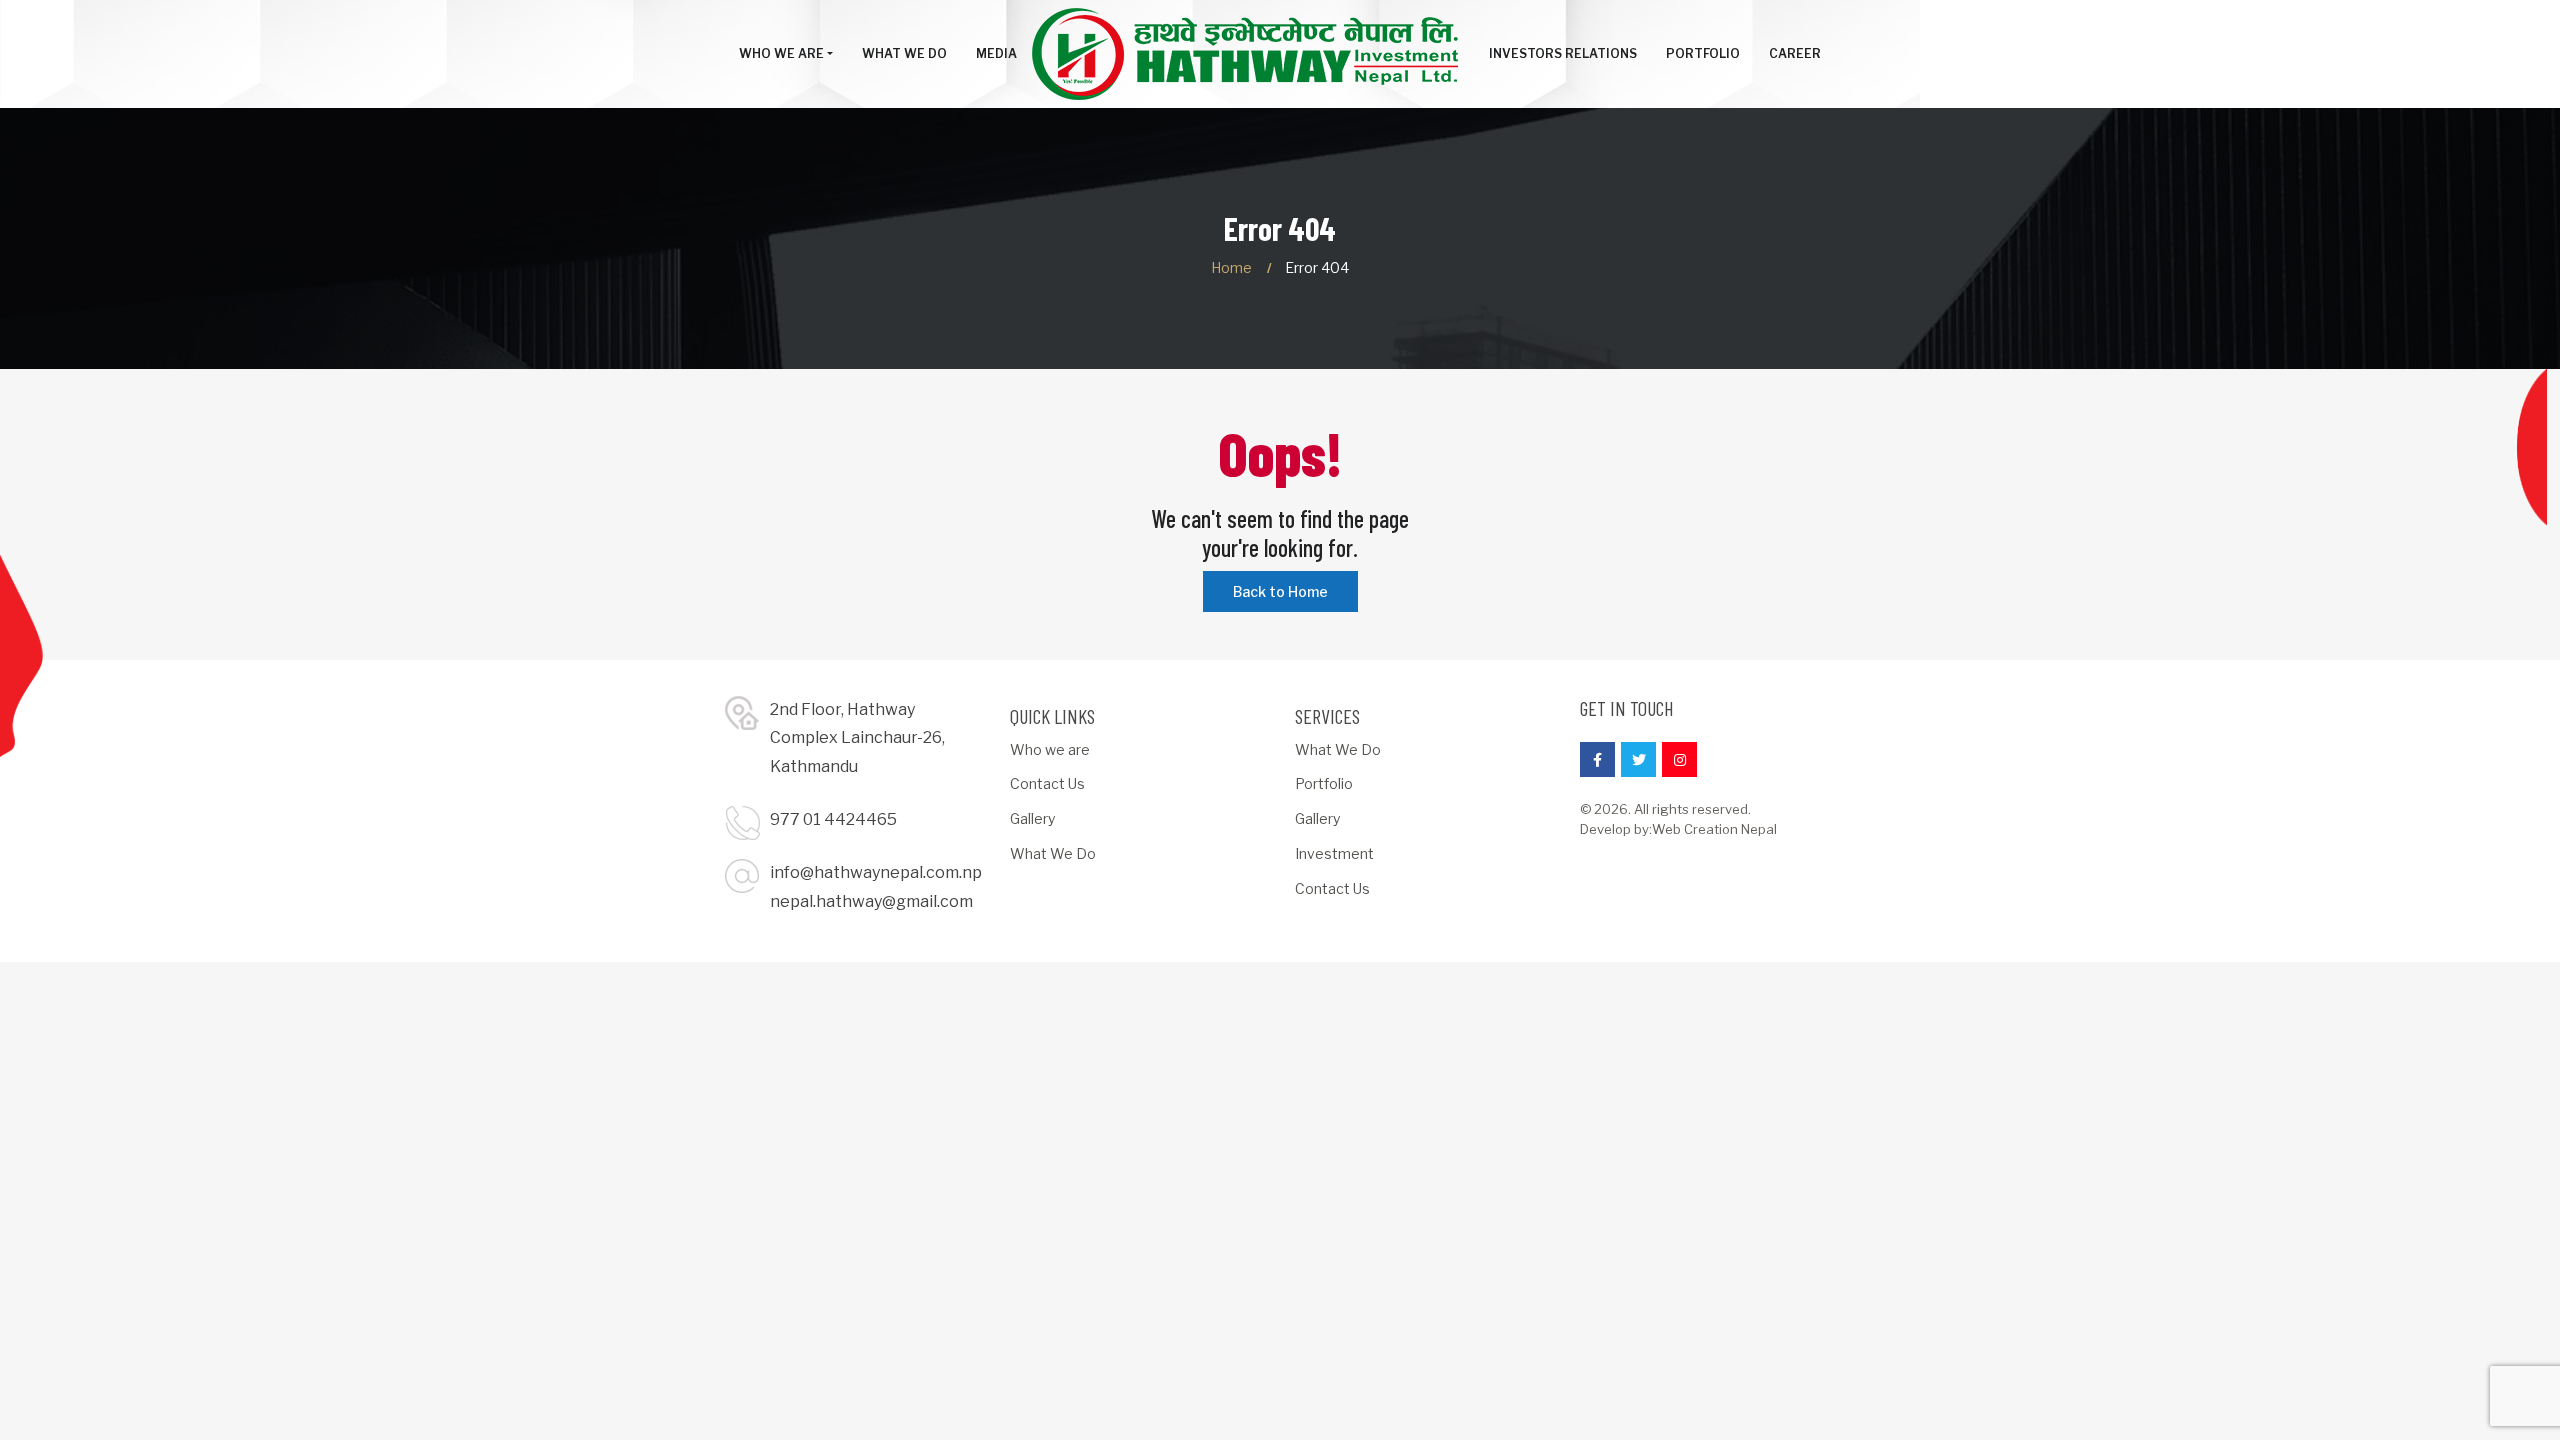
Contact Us (1047, 783)
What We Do (1053, 853)
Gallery (1032, 818)
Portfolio (1324, 783)
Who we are (1050, 749)
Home (1231, 267)
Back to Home (1280, 591)
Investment (1334, 853)
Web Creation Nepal (1714, 829)
